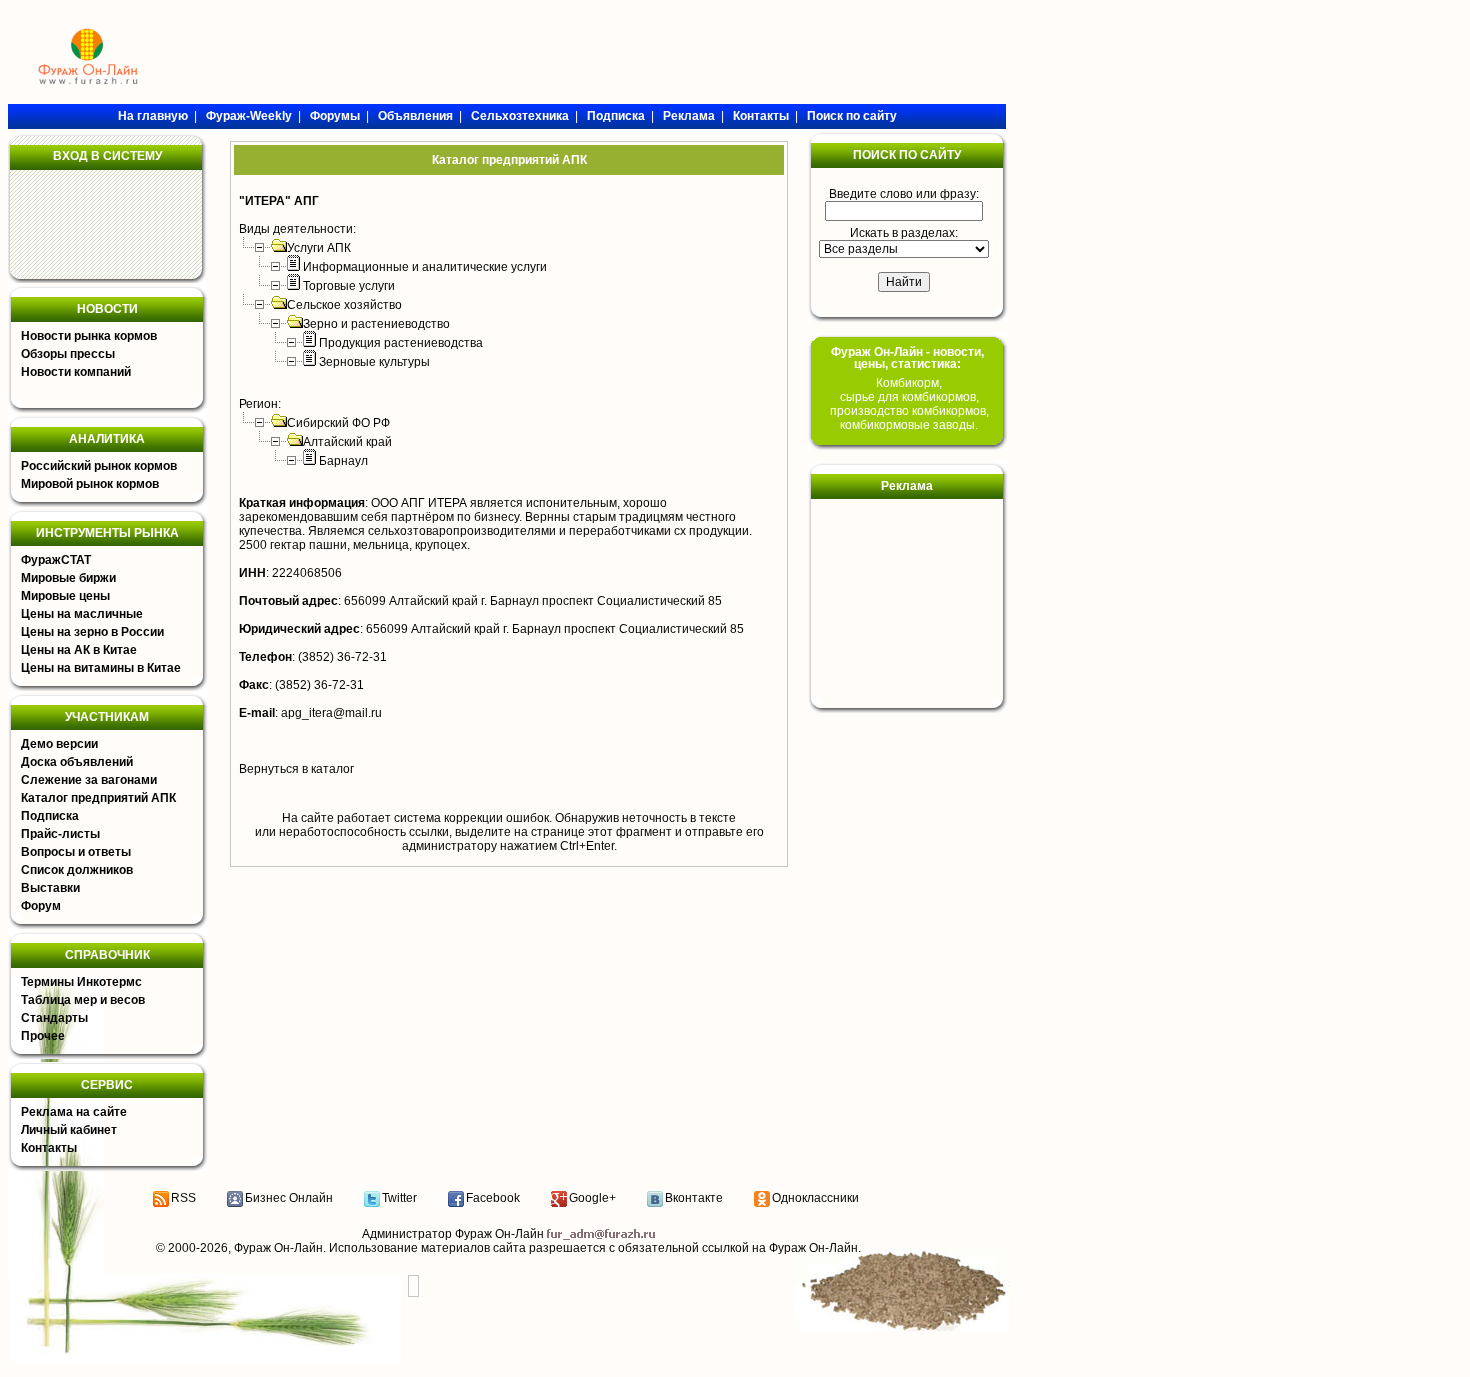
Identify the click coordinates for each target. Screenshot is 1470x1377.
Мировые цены (65, 596)
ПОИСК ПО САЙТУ (907, 155)
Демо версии (59, 744)
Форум (41, 906)
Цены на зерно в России (92, 632)
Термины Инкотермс (81, 982)
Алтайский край (347, 442)
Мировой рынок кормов (90, 484)
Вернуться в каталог (296, 769)
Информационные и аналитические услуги (425, 267)
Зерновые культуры (374, 362)
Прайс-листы (60, 834)
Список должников (77, 870)
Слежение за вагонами (89, 780)
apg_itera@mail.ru (331, 713)
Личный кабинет (69, 1130)
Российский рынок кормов (99, 466)
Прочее (43, 1036)
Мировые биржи (68, 578)
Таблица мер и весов (83, 1000)
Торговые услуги (349, 286)
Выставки (50, 888)
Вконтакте (694, 1198)
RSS (183, 1198)
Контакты (49, 1148)
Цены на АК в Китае (79, 650)
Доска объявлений (77, 762)
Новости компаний (76, 372)
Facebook (493, 1198)
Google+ (592, 1198)
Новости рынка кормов (89, 336)
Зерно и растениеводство (376, 324)
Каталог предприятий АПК (98, 798)
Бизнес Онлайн (289, 1198)
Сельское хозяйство (344, 305)
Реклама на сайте (74, 1112)
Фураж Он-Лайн (278, 1248)
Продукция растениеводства (401, 343)
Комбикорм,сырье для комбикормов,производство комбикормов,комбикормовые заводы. (909, 404)
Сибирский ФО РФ (338, 423)
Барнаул (343, 461)
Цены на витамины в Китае (101, 668)
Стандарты (54, 1018)
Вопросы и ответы (76, 852)
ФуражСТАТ (56, 560)
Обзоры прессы (68, 354)
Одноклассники (815, 1198)
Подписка (50, 816)
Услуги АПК (319, 248)
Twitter (399, 1198)
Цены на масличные (82, 614)
